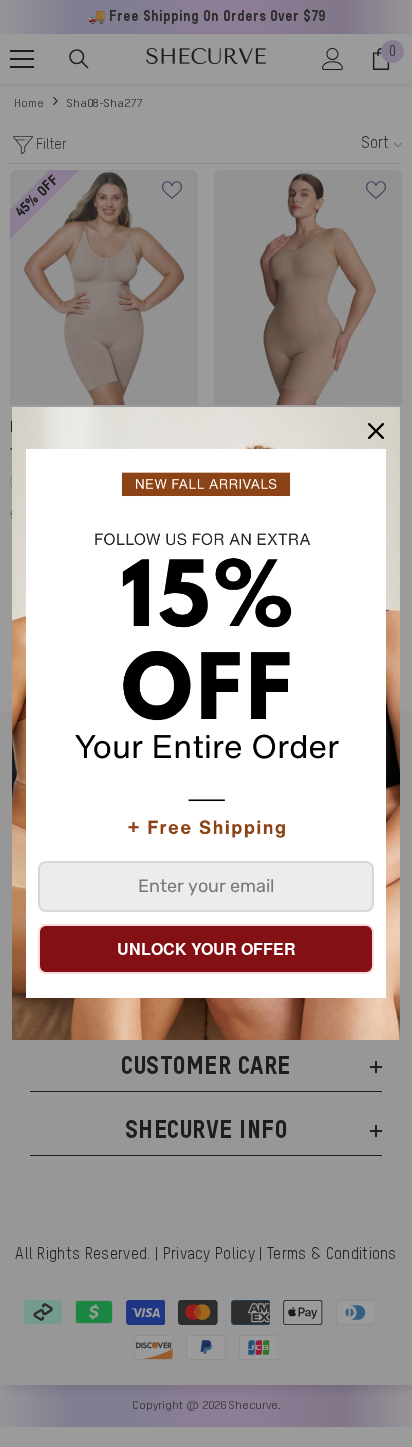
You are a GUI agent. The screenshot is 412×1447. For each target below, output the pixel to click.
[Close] (376, 431)
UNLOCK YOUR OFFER (206, 948)
